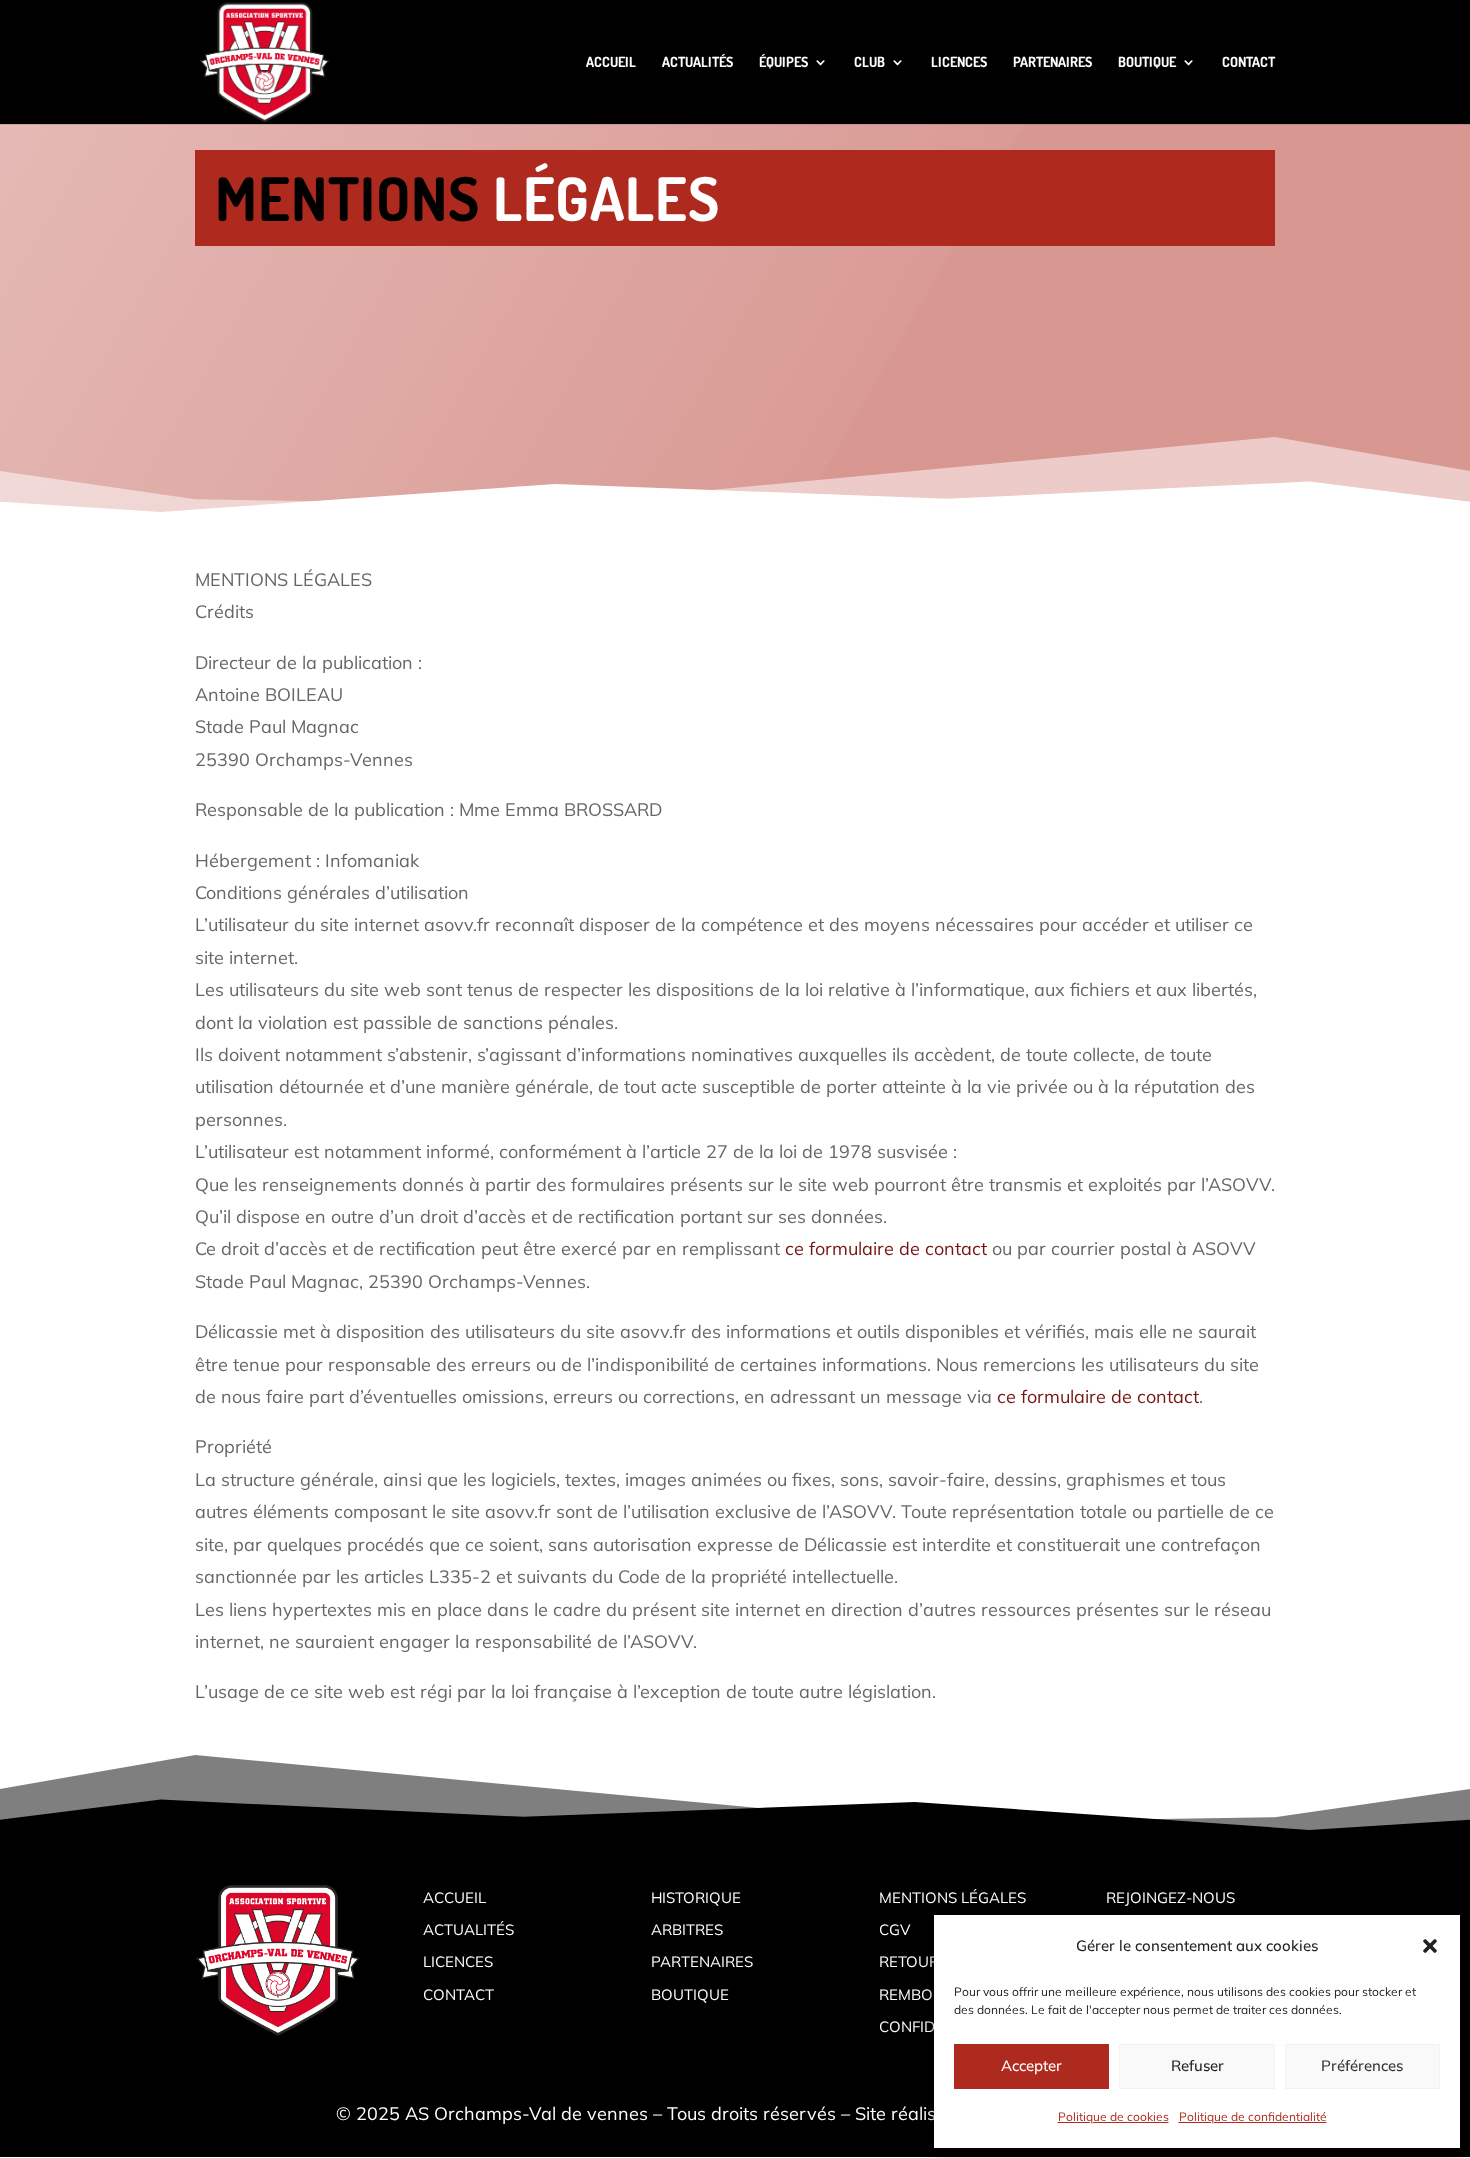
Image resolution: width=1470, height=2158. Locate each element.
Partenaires (702, 1961)
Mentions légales (952, 1897)
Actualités (468, 1929)
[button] (1430, 1946)
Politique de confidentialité (1253, 2116)
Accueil (454, 1897)
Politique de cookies (1113, 2116)
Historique (696, 1897)
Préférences (1362, 2065)
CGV (894, 1929)
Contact (458, 1994)
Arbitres (687, 1929)
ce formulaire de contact (886, 1248)
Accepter (1031, 2065)
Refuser (1197, 2065)
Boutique (690, 1994)
